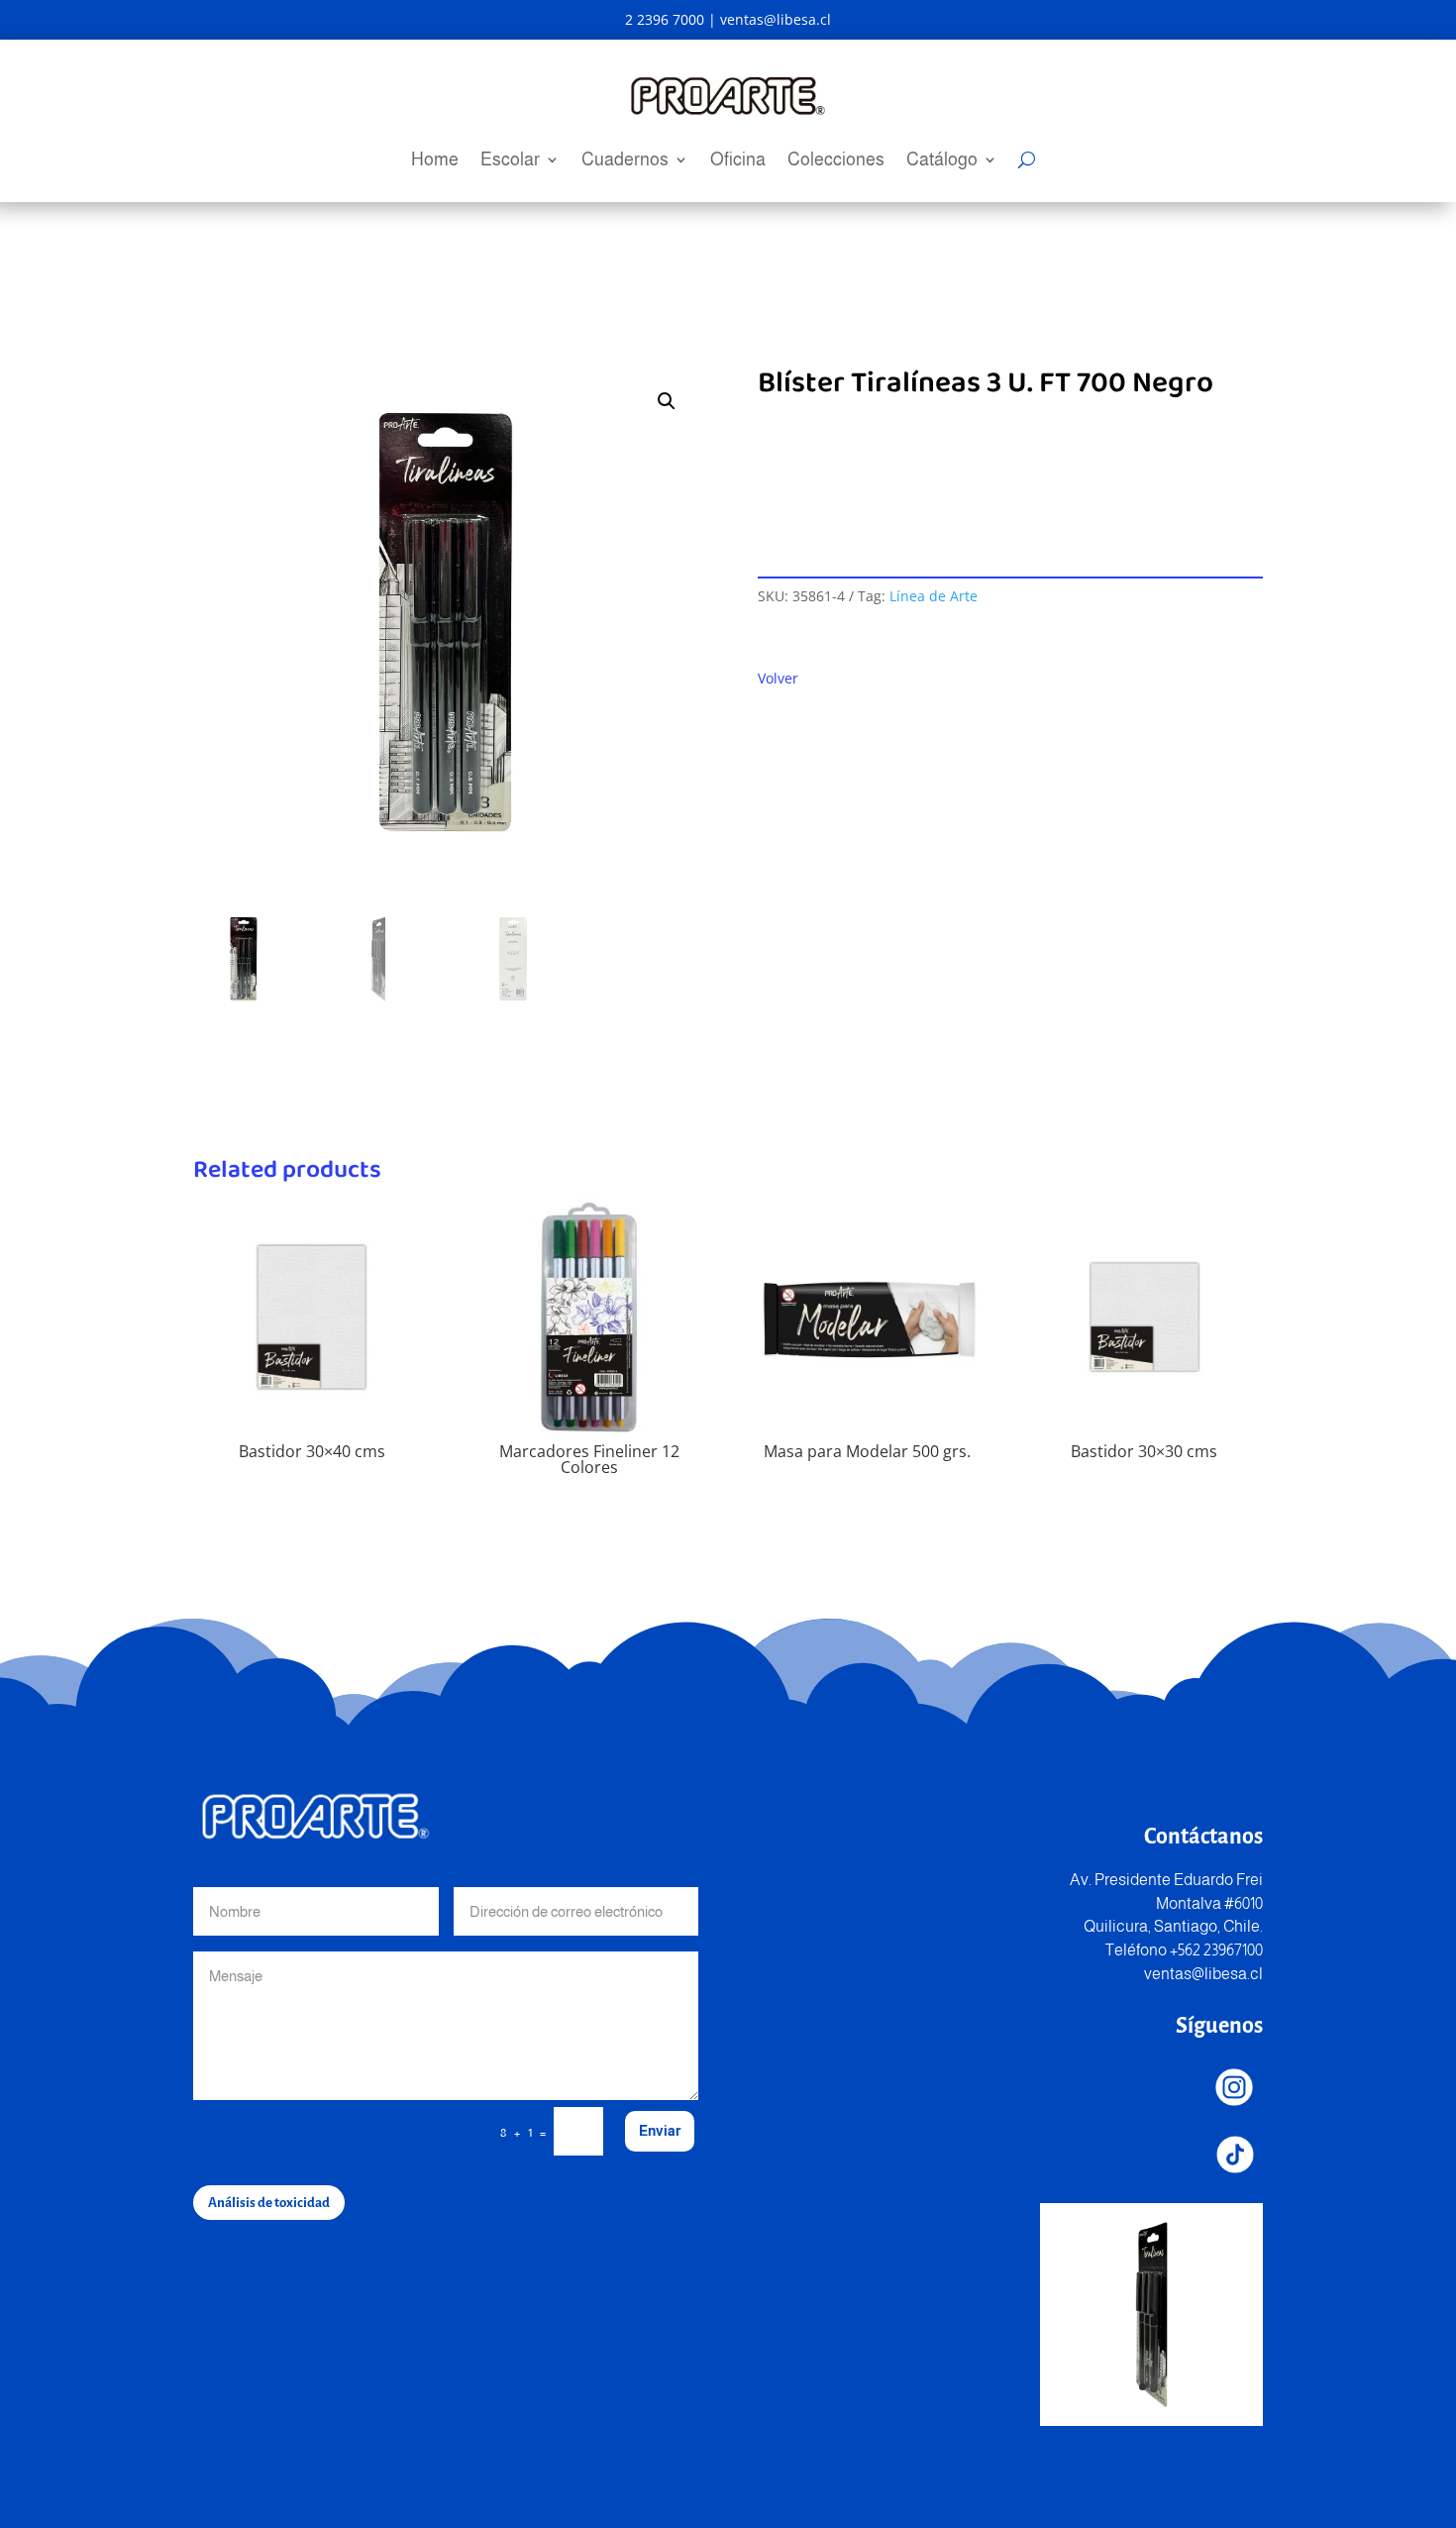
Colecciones (836, 161)
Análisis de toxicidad (269, 2203)
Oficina (738, 161)
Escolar (510, 161)
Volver (778, 678)
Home (435, 161)
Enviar (660, 2131)
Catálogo (942, 161)
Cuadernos (625, 161)
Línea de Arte (934, 596)
